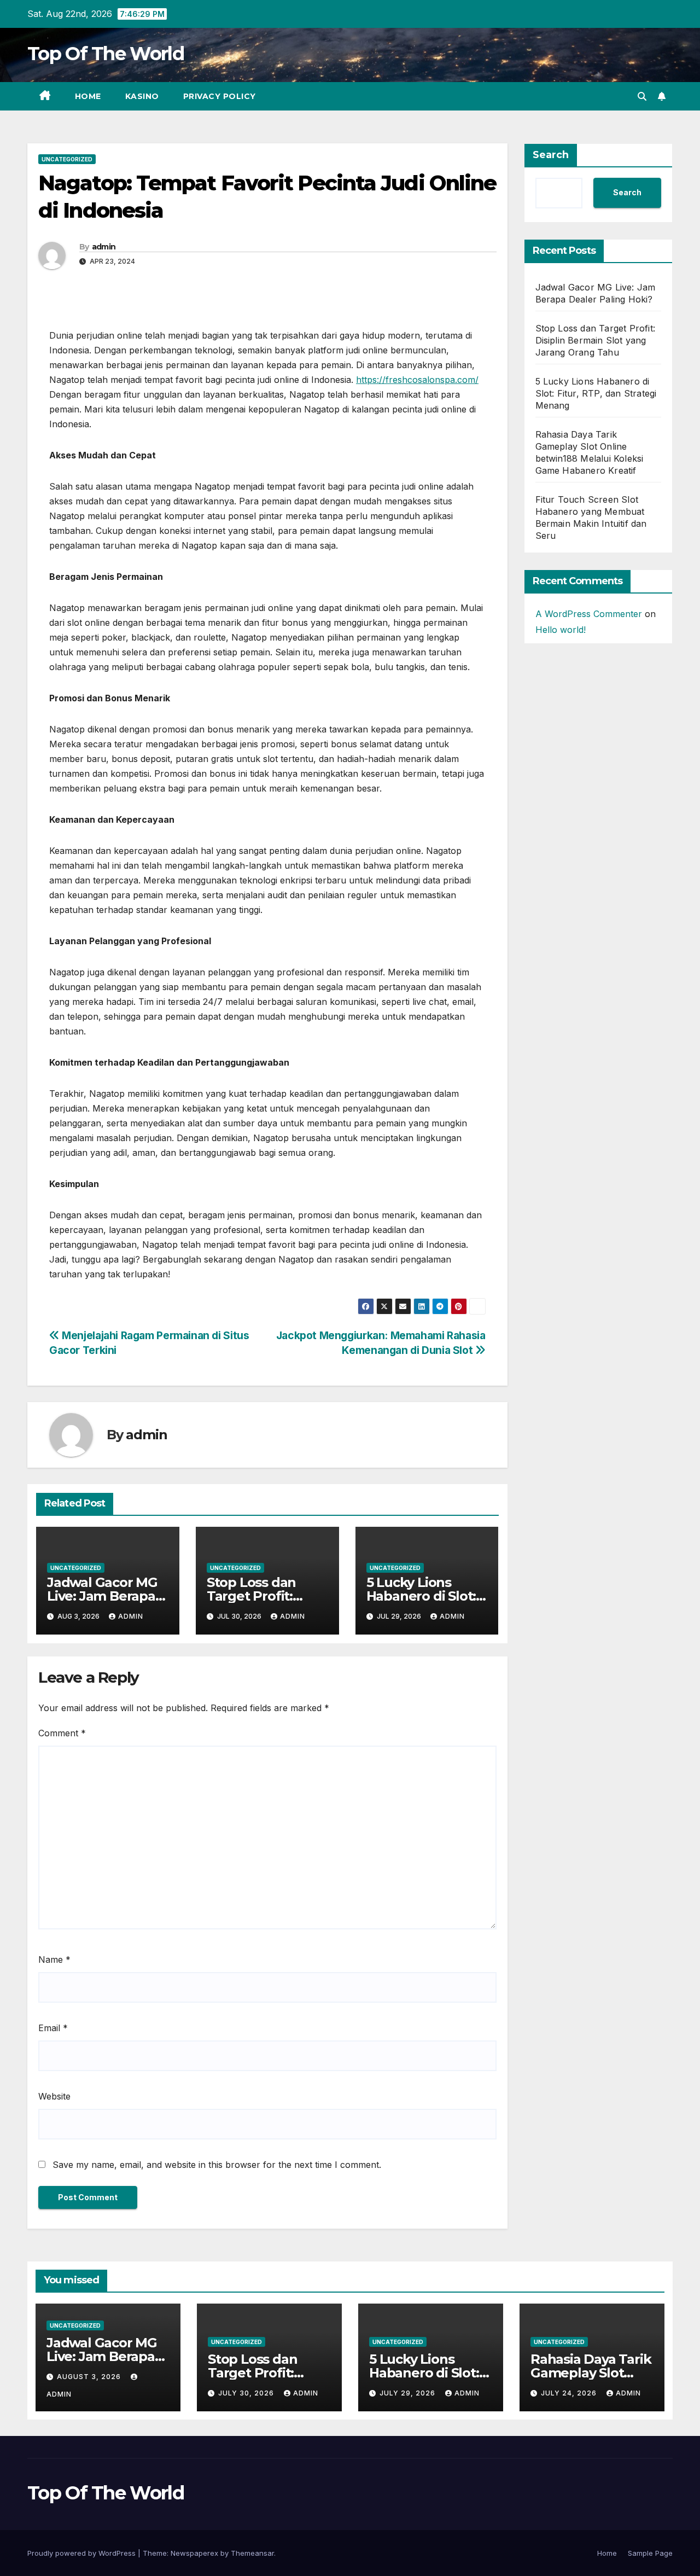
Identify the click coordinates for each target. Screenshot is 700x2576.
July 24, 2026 (570, 2393)
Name (54, 1959)
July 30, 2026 (247, 2393)
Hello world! (561, 630)
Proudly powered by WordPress (83, 2553)
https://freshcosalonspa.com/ (417, 380)
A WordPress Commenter (589, 614)
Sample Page (650, 2553)
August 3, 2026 (90, 2377)
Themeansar (252, 2553)
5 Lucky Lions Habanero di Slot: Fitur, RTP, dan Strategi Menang (596, 393)
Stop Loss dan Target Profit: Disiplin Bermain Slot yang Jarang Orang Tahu (596, 340)
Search (551, 155)
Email (53, 2028)
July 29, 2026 (409, 2393)
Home (88, 96)
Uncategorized (67, 159)
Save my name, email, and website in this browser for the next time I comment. (217, 2165)
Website (54, 2096)
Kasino (142, 96)
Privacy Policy (220, 96)
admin (104, 247)
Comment (62, 1733)
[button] (642, 96)
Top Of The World (106, 54)
